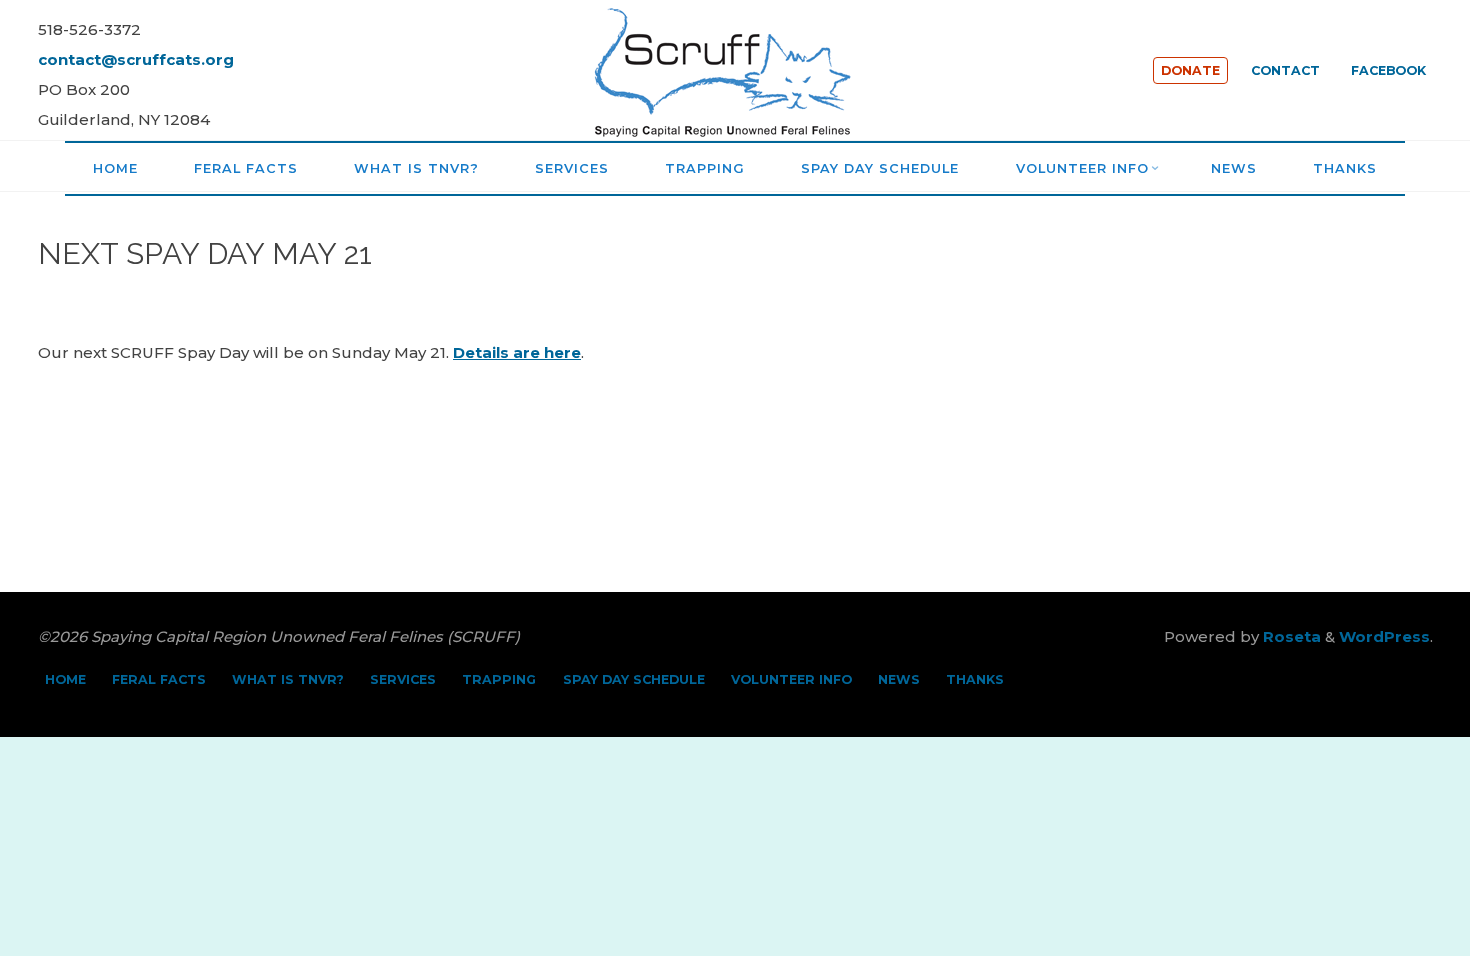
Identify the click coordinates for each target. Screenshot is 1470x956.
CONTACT (1285, 70)
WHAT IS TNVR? (288, 679)
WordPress (1384, 636)
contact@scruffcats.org (136, 59)
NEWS (899, 679)
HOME (65, 679)
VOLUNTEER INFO (791, 679)
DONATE (1190, 70)
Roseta (1290, 636)
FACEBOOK (1388, 70)
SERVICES (403, 679)
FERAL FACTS (159, 679)
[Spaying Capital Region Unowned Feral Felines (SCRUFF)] (735, 68)
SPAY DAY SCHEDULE (634, 679)
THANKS (975, 679)
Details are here (517, 352)
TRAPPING (499, 679)
